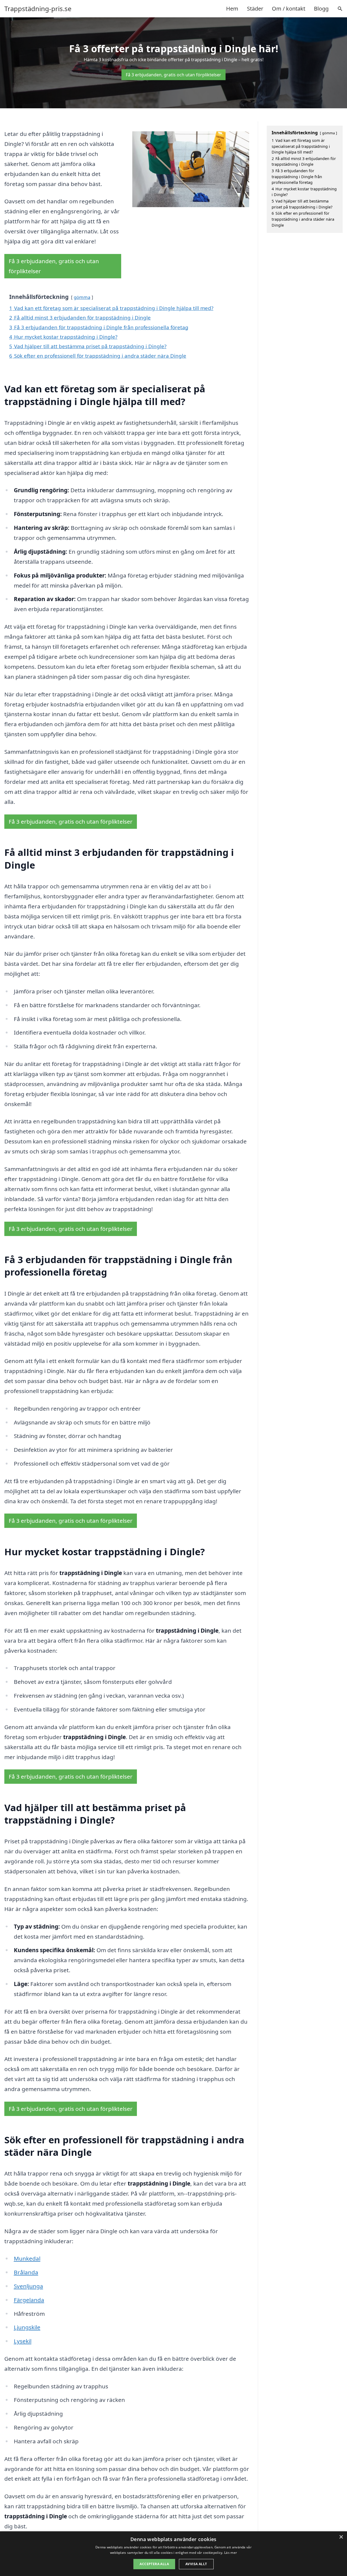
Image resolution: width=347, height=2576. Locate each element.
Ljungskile (27, 2327)
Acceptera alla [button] (154, 2564)
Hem (232, 9)
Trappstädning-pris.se (38, 9)
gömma (82, 297)
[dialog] (173, 2554)
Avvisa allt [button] (196, 2564)
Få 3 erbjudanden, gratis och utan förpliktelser (173, 75)
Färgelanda (29, 2300)
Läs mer (231, 2553)
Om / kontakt (289, 9)
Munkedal (27, 2258)
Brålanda (26, 2272)
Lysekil (23, 2341)
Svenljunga (28, 2286)
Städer (255, 9)
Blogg (321, 9)
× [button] (341, 2537)
